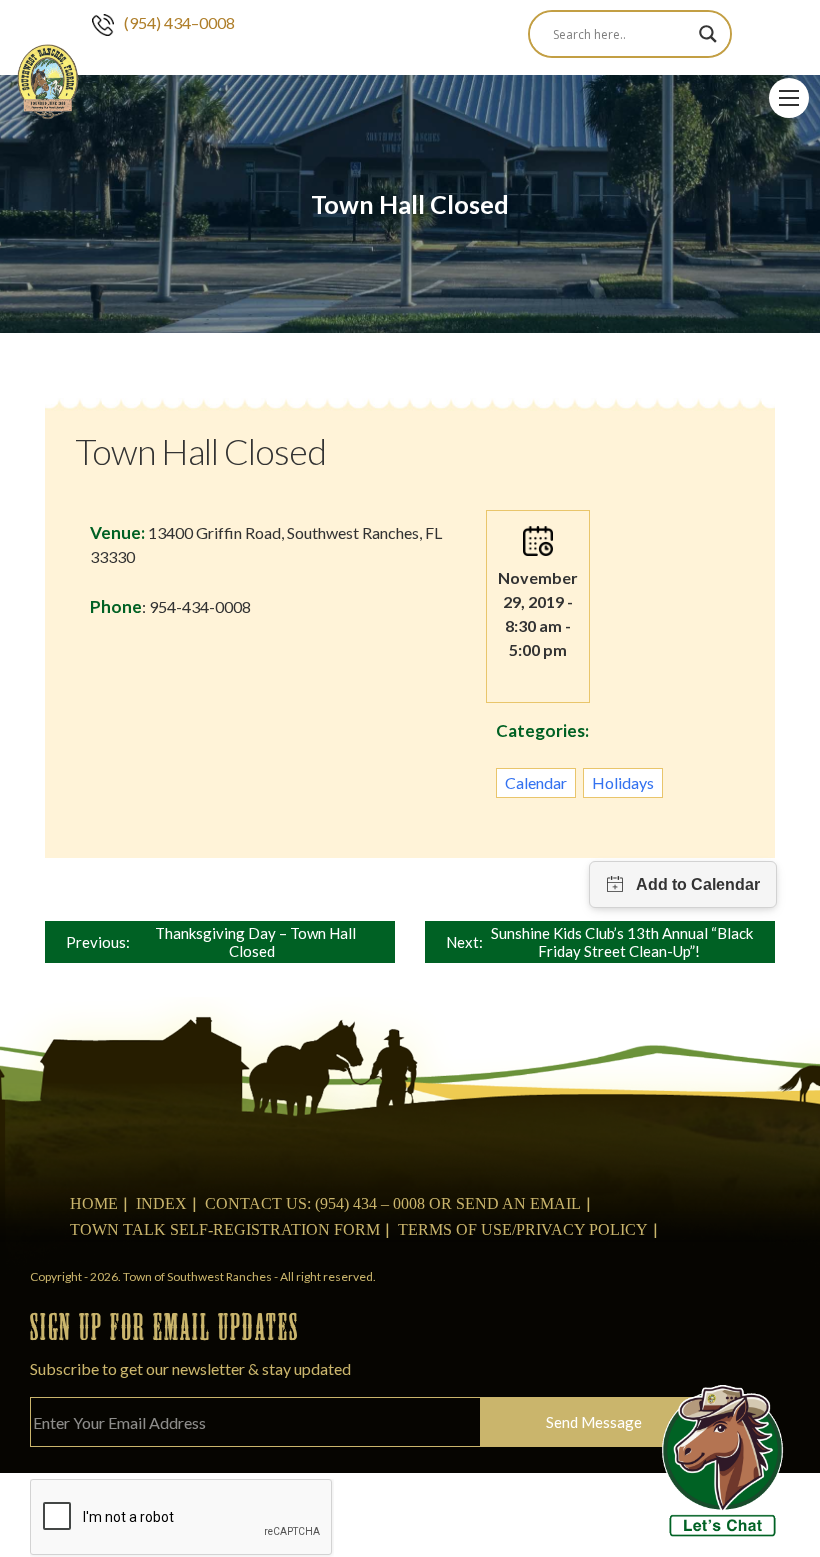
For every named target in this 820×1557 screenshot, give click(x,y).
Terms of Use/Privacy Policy (523, 1229)
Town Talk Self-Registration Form (225, 1229)
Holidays (623, 782)
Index (161, 1203)
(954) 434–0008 (179, 22)
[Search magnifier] (708, 34)
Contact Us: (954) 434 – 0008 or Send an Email (393, 1203)
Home (94, 1203)
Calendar (536, 782)
